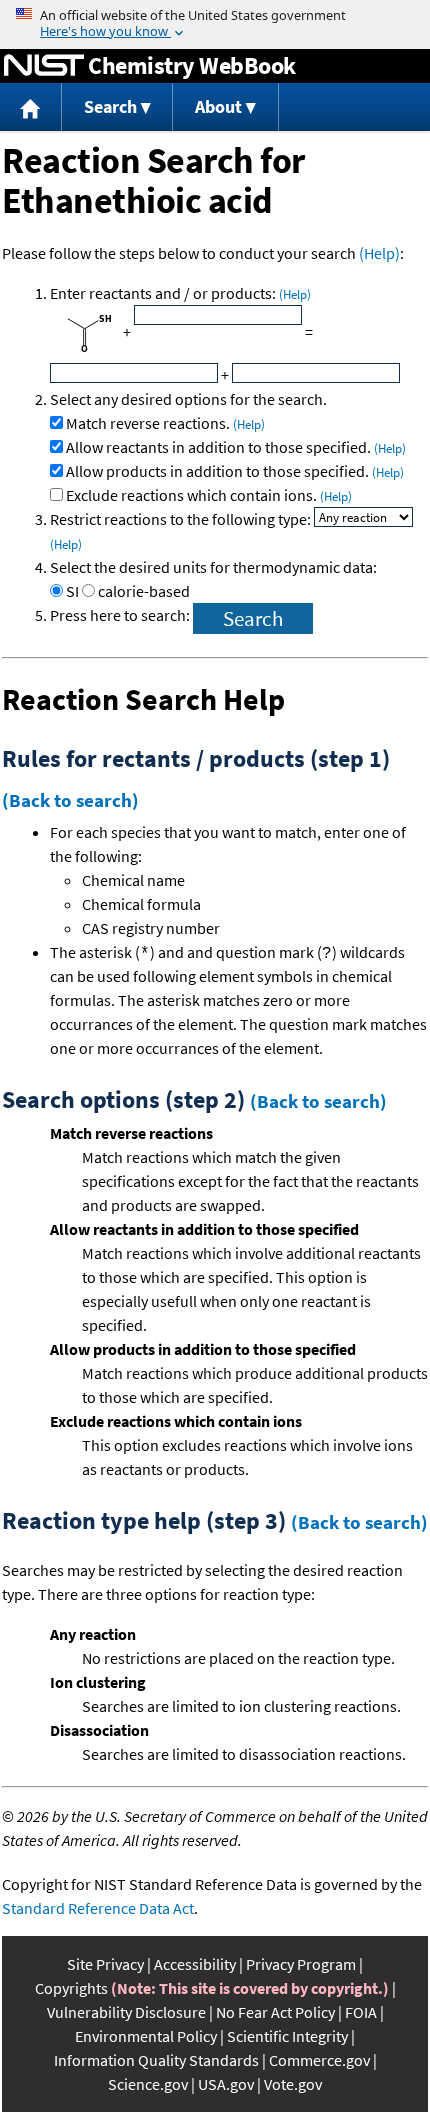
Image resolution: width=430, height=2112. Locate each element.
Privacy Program (301, 1964)
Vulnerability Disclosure (126, 2012)
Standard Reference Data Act (98, 1908)
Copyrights (71, 1988)
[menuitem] (31, 107)
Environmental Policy (146, 2036)
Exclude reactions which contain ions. (209, 495)
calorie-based (144, 591)
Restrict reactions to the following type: (182, 519)
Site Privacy (105, 1964)
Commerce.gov (319, 2060)
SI (72, 591)
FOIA (361, 2012)
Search (110, 106)
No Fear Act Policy (275, 2012)
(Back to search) (70, 800)
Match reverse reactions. (165, 423)
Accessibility (195, 1964)
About (218, 106)
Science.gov (148, 2084)
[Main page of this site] (31, 107)
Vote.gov (293, 2084)
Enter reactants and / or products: (180, 293)
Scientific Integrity (287, 2036)
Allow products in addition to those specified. (235, 471)
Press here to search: (121, 615)
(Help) (379, 253)
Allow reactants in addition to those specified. (236, 447)
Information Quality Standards (156, 2060)
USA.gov (226, 2084)
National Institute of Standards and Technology (44, 66)
